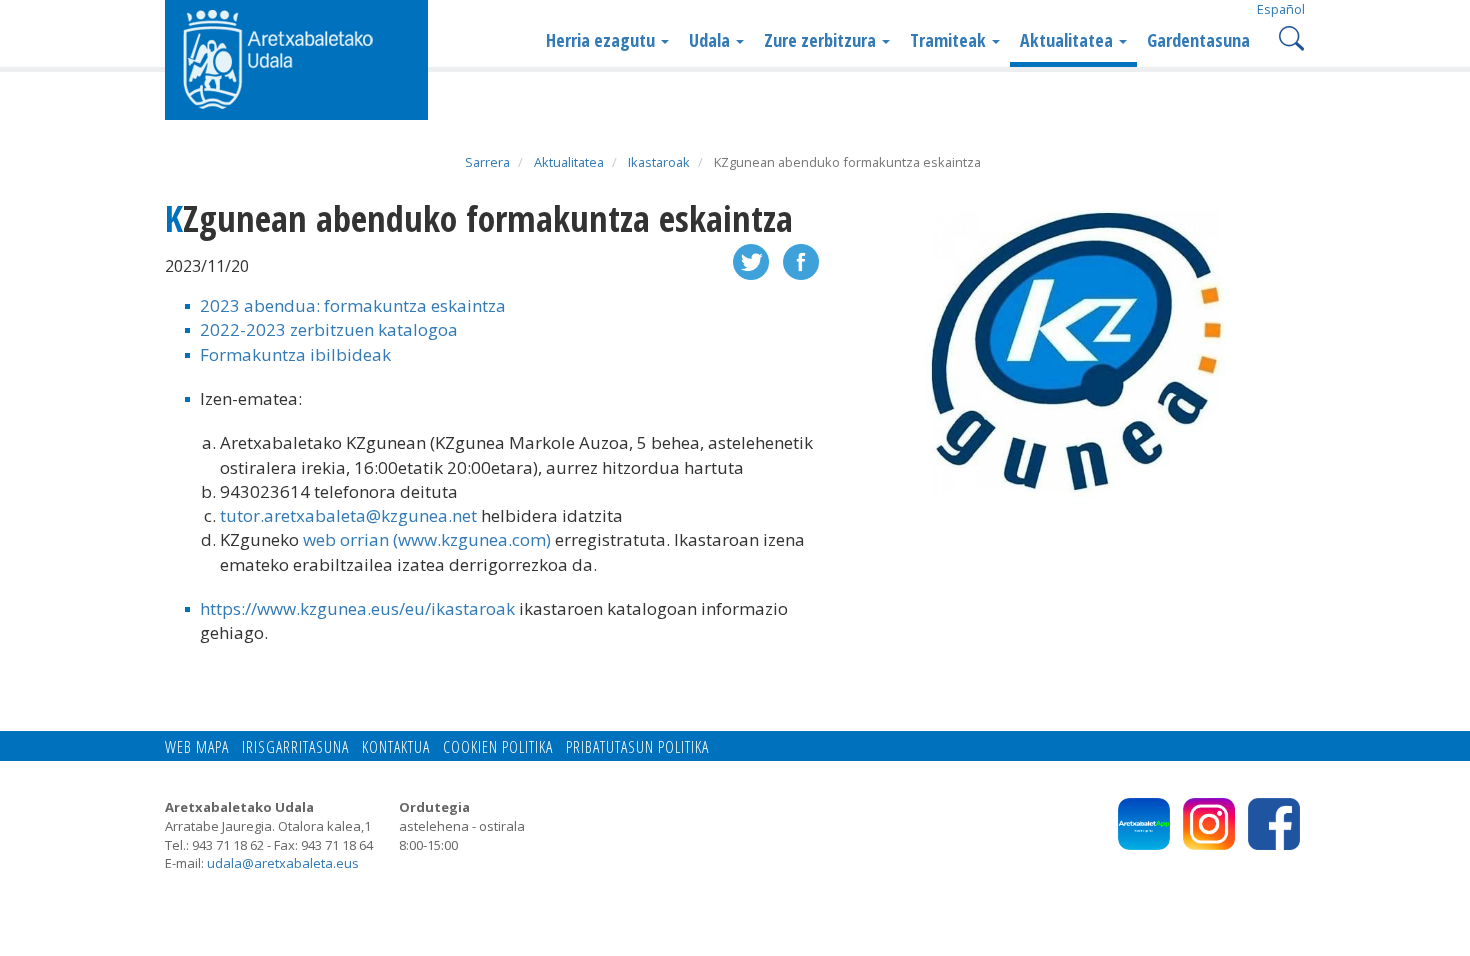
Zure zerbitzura (822, 40)
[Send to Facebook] (801, 259)
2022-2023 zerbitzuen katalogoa (329, 329)
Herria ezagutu (602, 40)
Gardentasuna (1198, 40)
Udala (711, 40)
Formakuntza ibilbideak (295, 354)
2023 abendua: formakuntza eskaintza (353, 305)
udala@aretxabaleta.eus (283, 863)
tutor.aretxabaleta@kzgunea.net (348, 515)
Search (1289, 36)
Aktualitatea (1068, 40)
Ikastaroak (659, 162)
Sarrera (487, 162)
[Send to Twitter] (751, 259)
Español (1281, 9)
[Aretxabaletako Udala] (296, 58)
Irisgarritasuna (295, 747)
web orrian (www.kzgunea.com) (427, 539)
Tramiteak (950, 40)
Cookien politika (498, 747)
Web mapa (197, 747)
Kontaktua (396, 747)
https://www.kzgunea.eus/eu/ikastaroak (357, 608)
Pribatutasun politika (637, 747)
